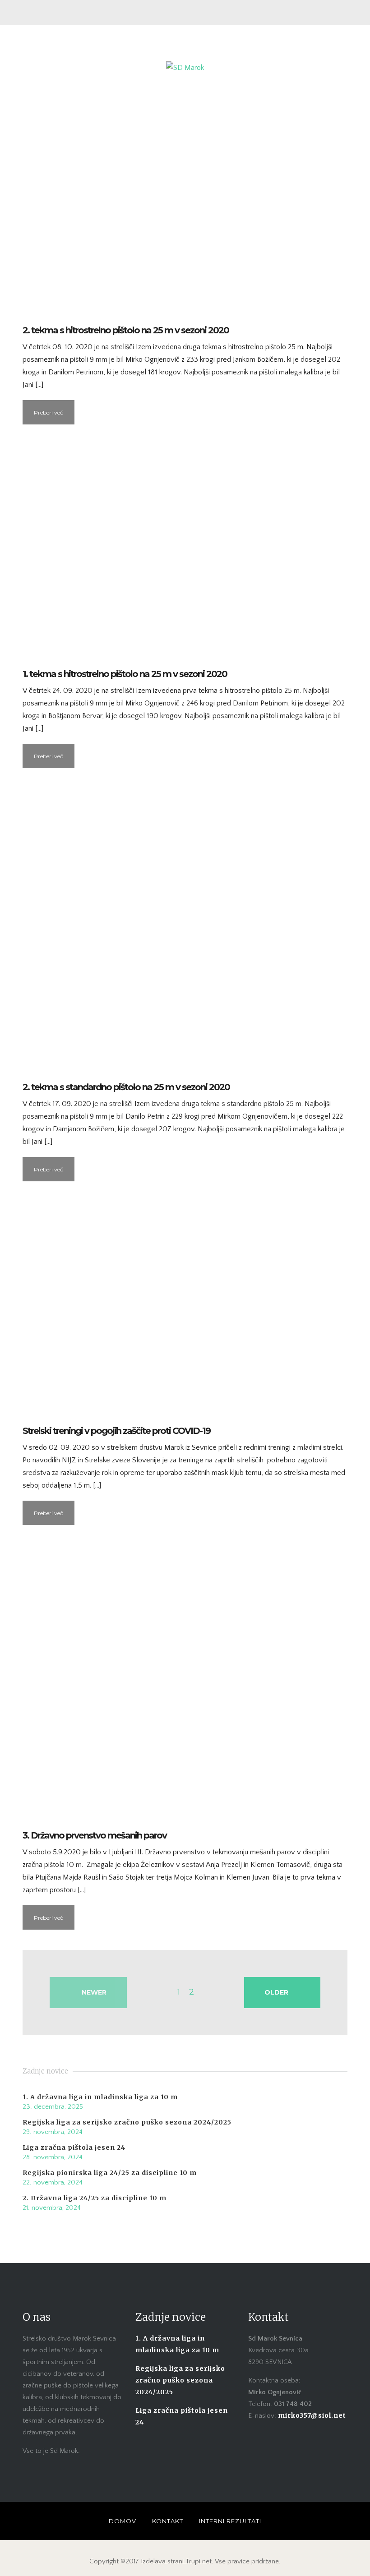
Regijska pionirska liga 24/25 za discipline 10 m (110, 2173)
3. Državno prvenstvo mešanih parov (95, 1835)
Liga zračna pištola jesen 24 (74, 2147)
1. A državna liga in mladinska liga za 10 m (100, 2097)
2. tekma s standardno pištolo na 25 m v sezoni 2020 (126, 1087)
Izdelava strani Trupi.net (176, 2561)
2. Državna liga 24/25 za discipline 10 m (95, 2198)
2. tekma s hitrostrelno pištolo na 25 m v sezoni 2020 (126, 330)
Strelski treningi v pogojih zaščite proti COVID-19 (116, 1431)
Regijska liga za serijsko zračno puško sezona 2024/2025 (127, 2122)
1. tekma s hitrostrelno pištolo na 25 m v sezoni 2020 (125, 674)
